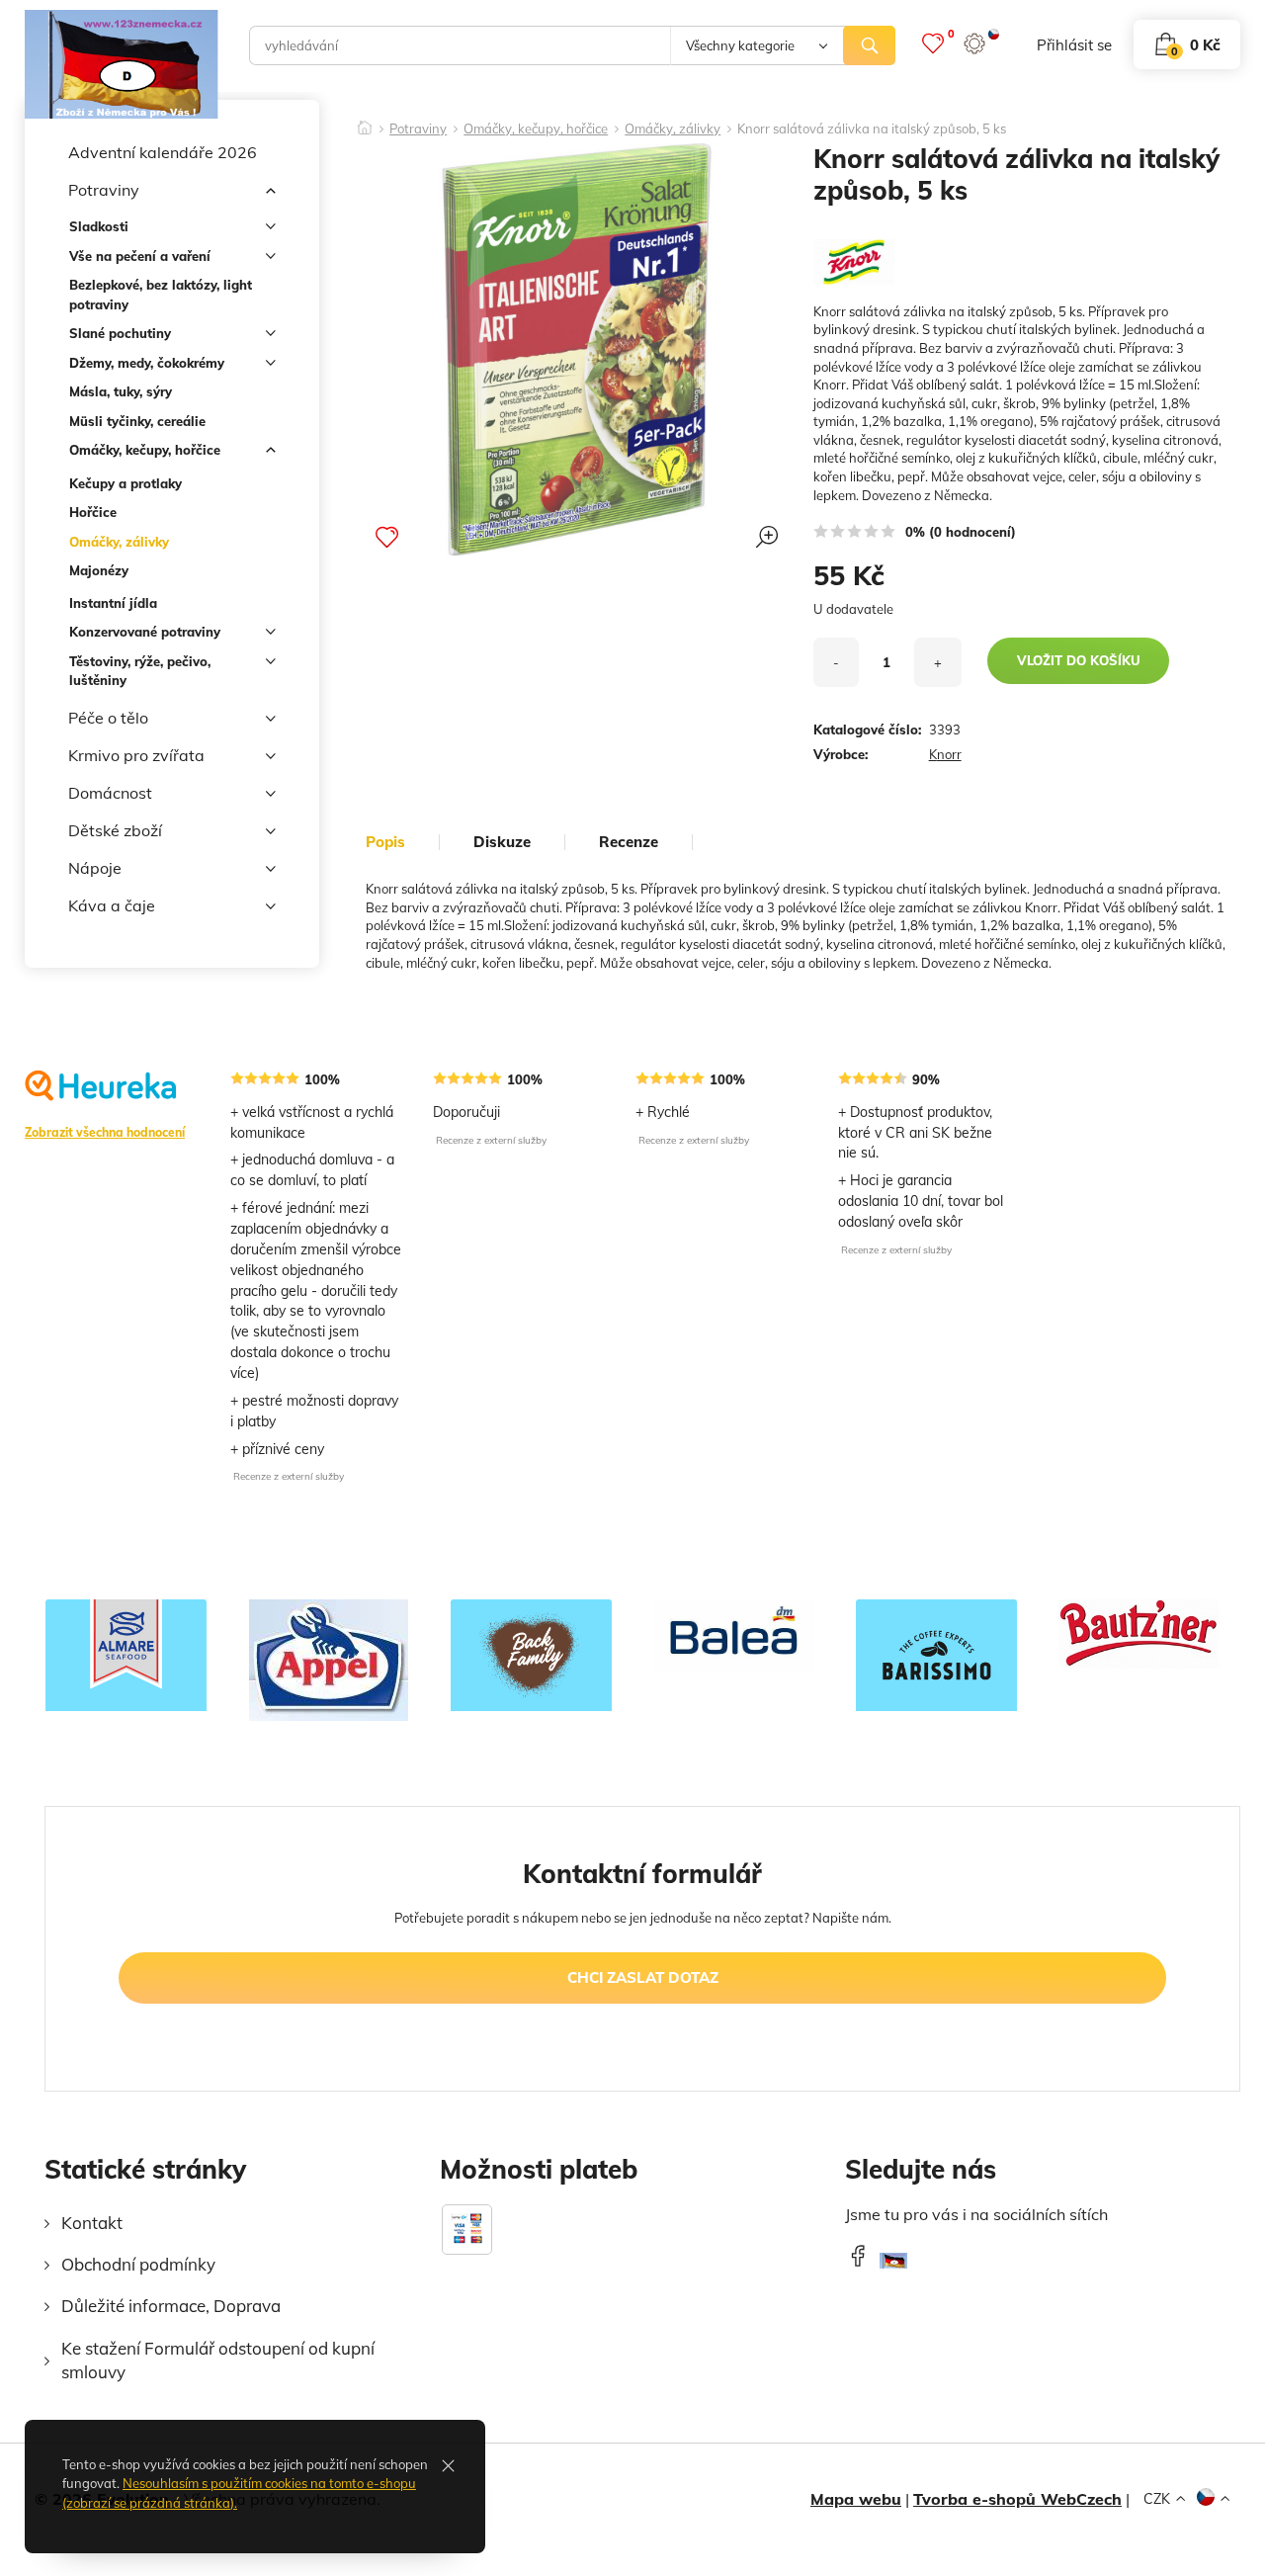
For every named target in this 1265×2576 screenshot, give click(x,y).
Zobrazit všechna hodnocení (105, 1132)
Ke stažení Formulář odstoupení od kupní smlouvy (218, 2360)
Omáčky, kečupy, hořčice (145, 450)
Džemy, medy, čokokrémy (147, 363)
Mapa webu (856, 2499)
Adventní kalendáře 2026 (163, 152)
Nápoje (95, 868)
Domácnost (110, 793)
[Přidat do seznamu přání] (387, 537)
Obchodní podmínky (138, 2264)
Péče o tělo (108, 718)
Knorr (945, 754)
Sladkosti (99, 226)
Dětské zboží (115, 830)
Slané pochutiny (120, 333)
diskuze (502, 842)
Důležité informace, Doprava (171, 2306)
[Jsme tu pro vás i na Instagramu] (893, 2266)
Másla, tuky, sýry (121, 391)
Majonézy (99, 570)
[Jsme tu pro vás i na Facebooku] (858, 2255)
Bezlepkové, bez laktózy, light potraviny (161, 295)
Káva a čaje (112, 905)
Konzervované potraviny (145, 632)
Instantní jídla (113, 603)
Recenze (629, 842)
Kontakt (92, 2223)
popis (385, 842)
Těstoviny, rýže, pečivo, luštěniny (140, 671)
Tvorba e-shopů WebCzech (1017, 2499)
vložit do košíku (1079, 660)
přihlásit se (1074, 45)
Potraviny (104, 190)
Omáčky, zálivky (119, 542)
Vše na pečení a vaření (140, 256)
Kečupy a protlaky (126, 483)
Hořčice (93, 512)
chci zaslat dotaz (643, 1977)
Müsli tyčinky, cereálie (137, 421)
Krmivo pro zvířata (136, 755)
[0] (933, 43)
